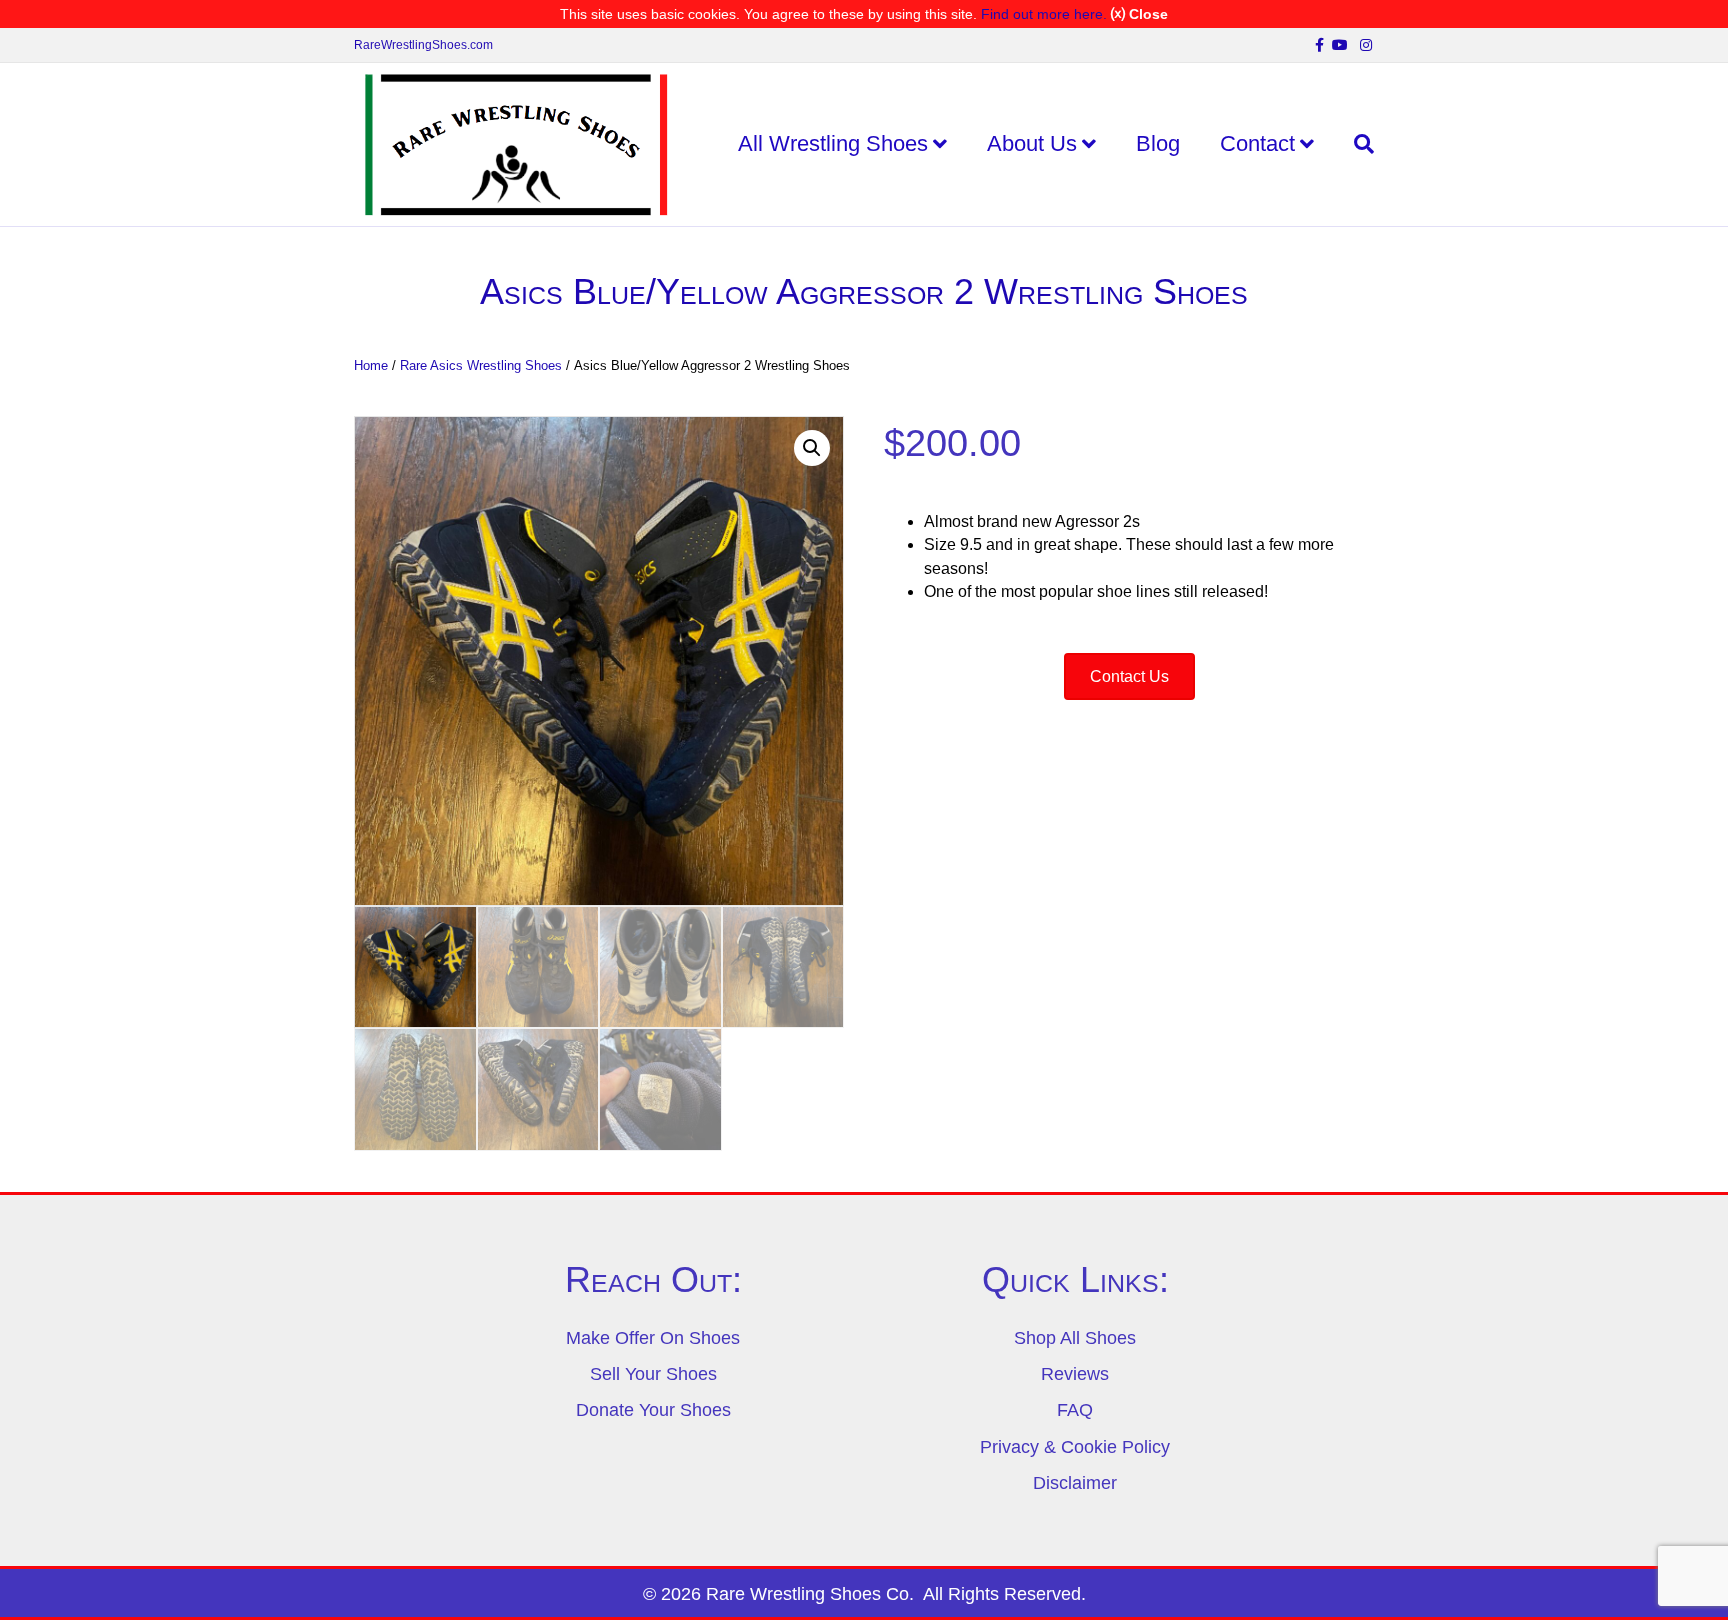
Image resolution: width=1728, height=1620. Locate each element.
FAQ (1075, 1410)
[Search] (1354, 144)
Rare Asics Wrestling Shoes (481, 365)
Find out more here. (1044, 14)
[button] (812, 448)
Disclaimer (1075, 1483)
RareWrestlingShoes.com (423, 45)
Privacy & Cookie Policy (1075, 1447)
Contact (1257, 143)
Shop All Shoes (1075, 1338)
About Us (1032, 143)
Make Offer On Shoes (653, 1338)
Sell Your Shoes (653, 1374)
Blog (1158, 143)
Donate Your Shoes (653, 1410)
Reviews (1075, 1374)
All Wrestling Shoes (833, 143)
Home (371, 365)
